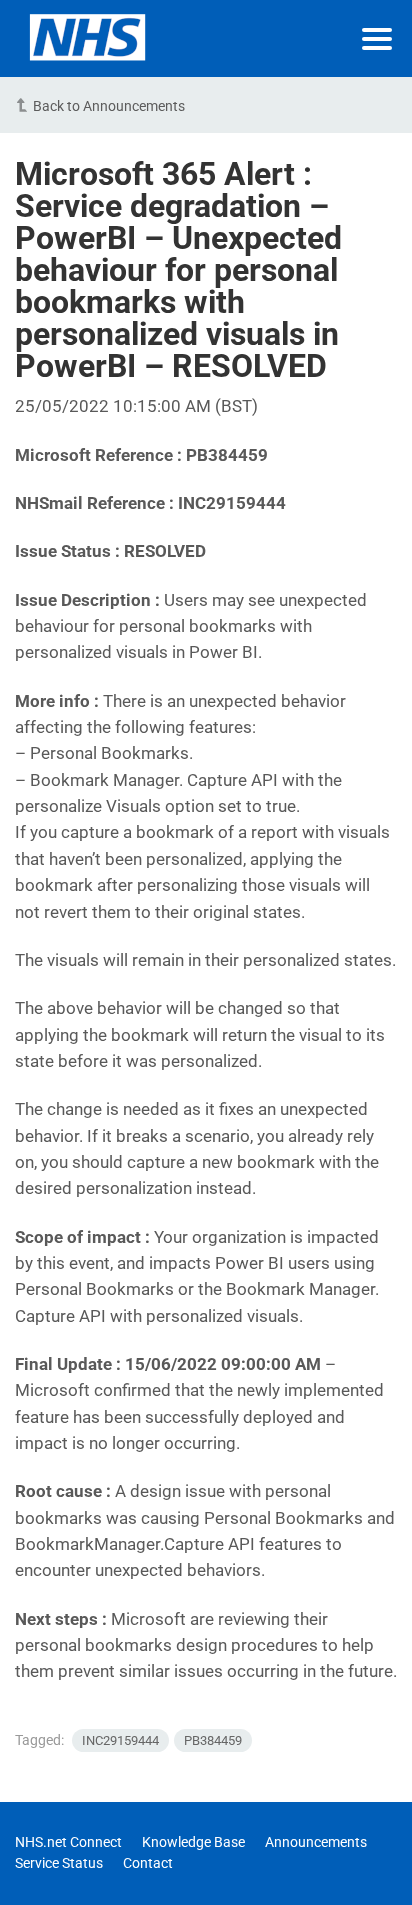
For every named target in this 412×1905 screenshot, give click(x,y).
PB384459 (213, 1740)
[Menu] (377, 39)
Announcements (316, 1842)
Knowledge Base (193, 1842)
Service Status (59, 1863)
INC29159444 (120, 1740)
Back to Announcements (109, 106)
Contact (148, 1863)
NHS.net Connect (68, 1842)
